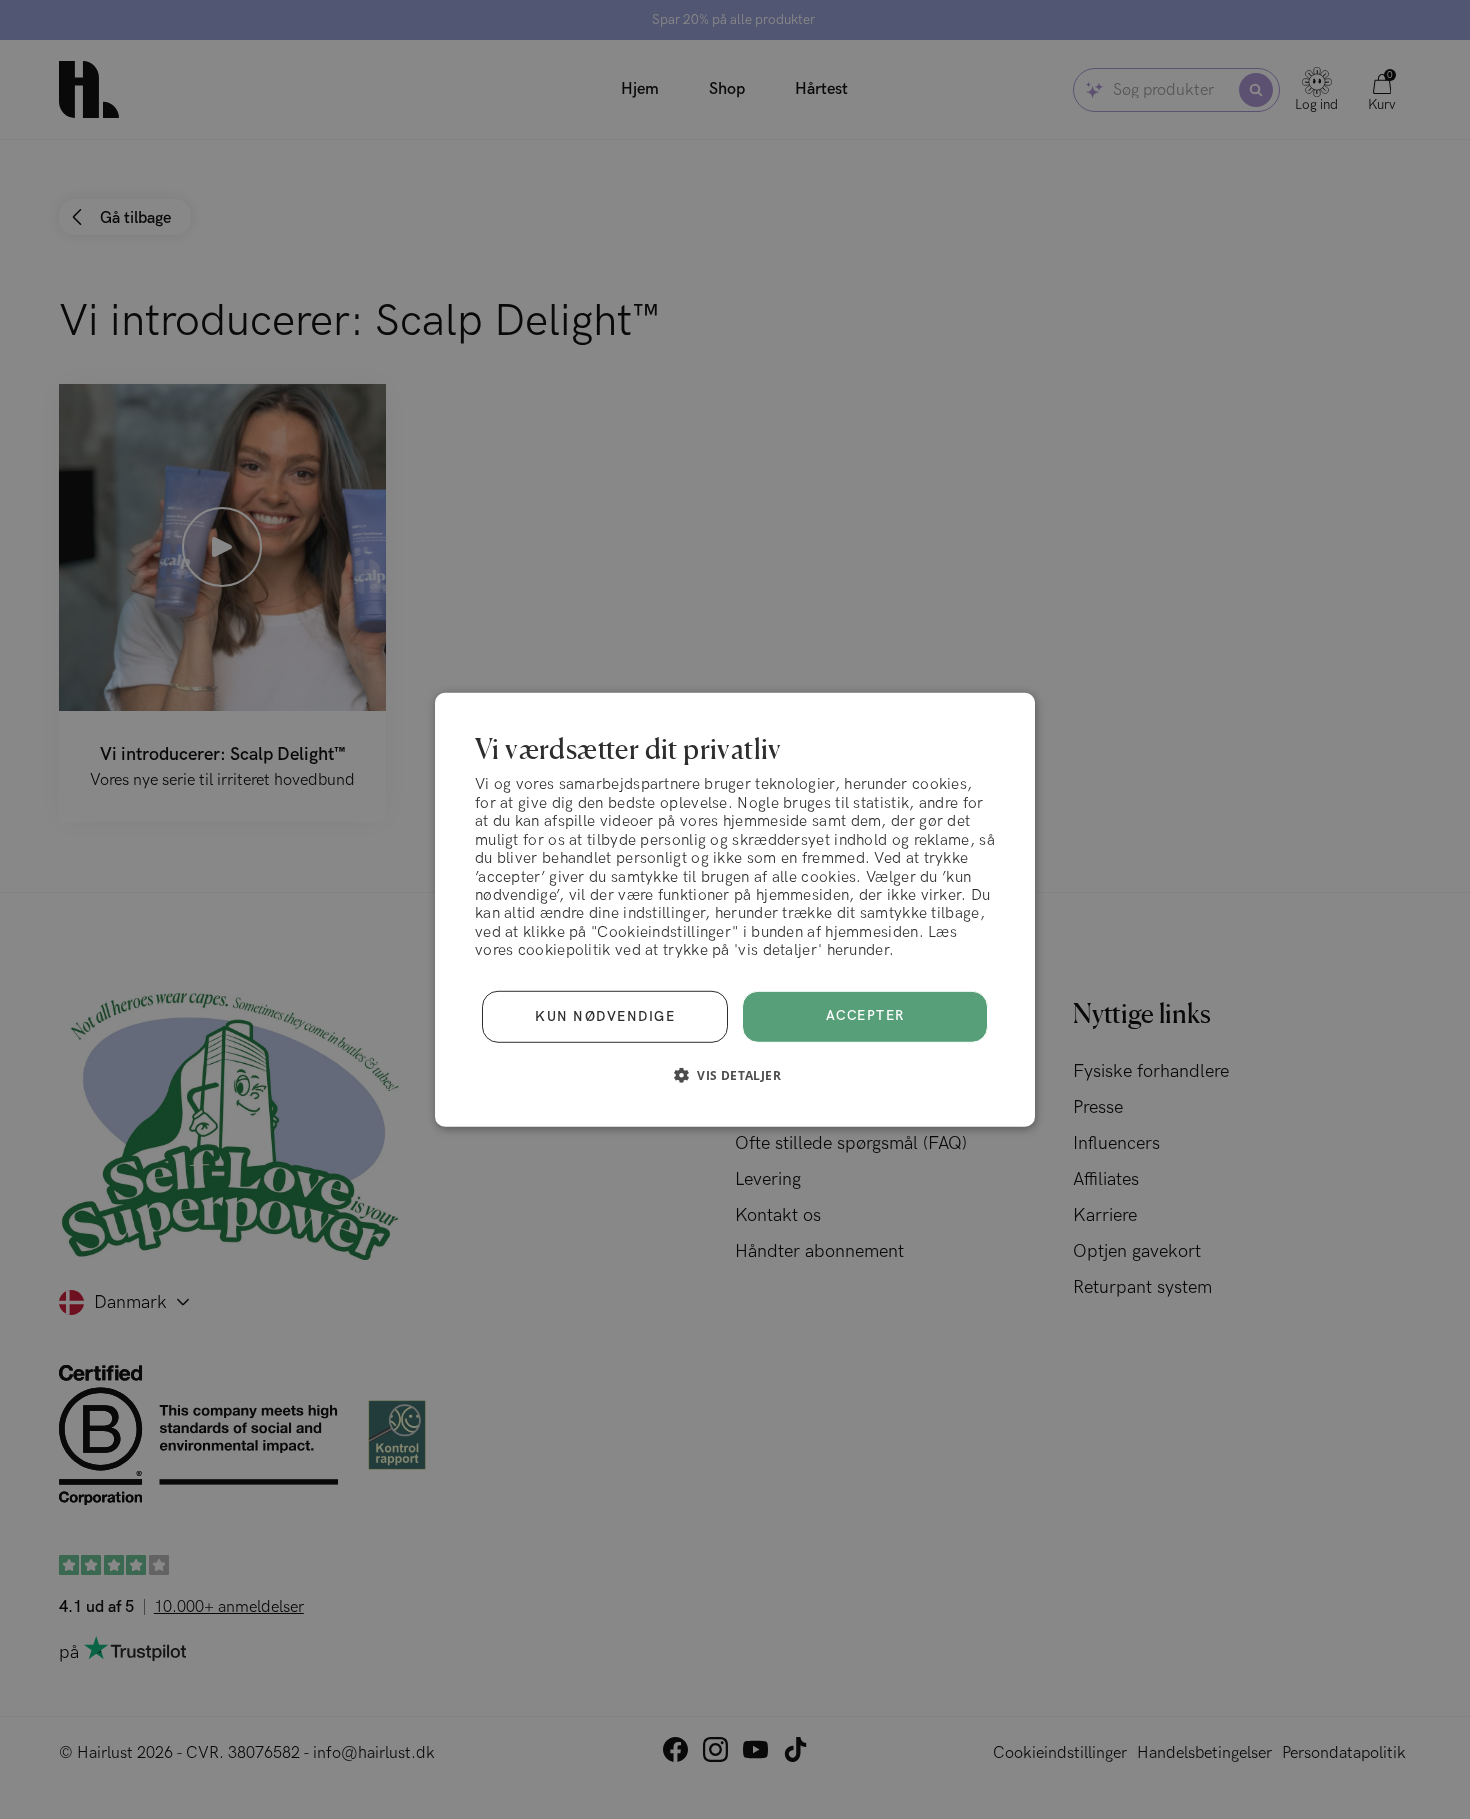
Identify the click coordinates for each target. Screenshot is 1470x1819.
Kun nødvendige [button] (605, 1016)
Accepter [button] (865, 1016)
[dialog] (735, 909)
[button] (735, 1075)
